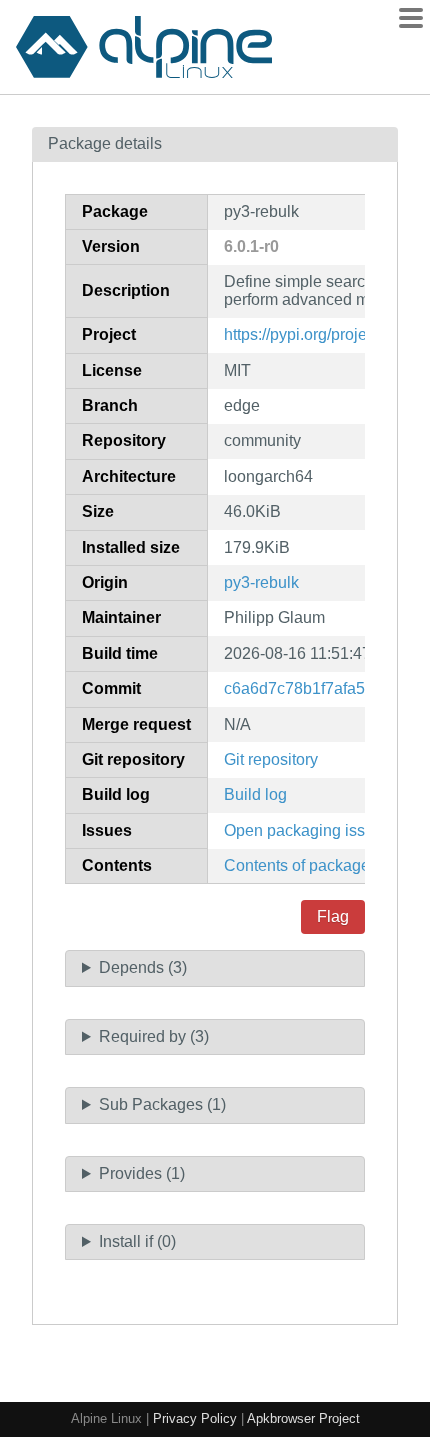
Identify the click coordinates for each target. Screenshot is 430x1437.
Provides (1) (142, 1173)
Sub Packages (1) (162, 1104)
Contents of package (297, 865)
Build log (255, 794)
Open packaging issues (307, 830)
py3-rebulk (261, 582)
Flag (333, 916)
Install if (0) (137, 1241)
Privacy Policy (195, 1418)
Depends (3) (143, 967)
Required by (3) (154, 1036)
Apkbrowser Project (303, 1418)
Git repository (271, 759)
